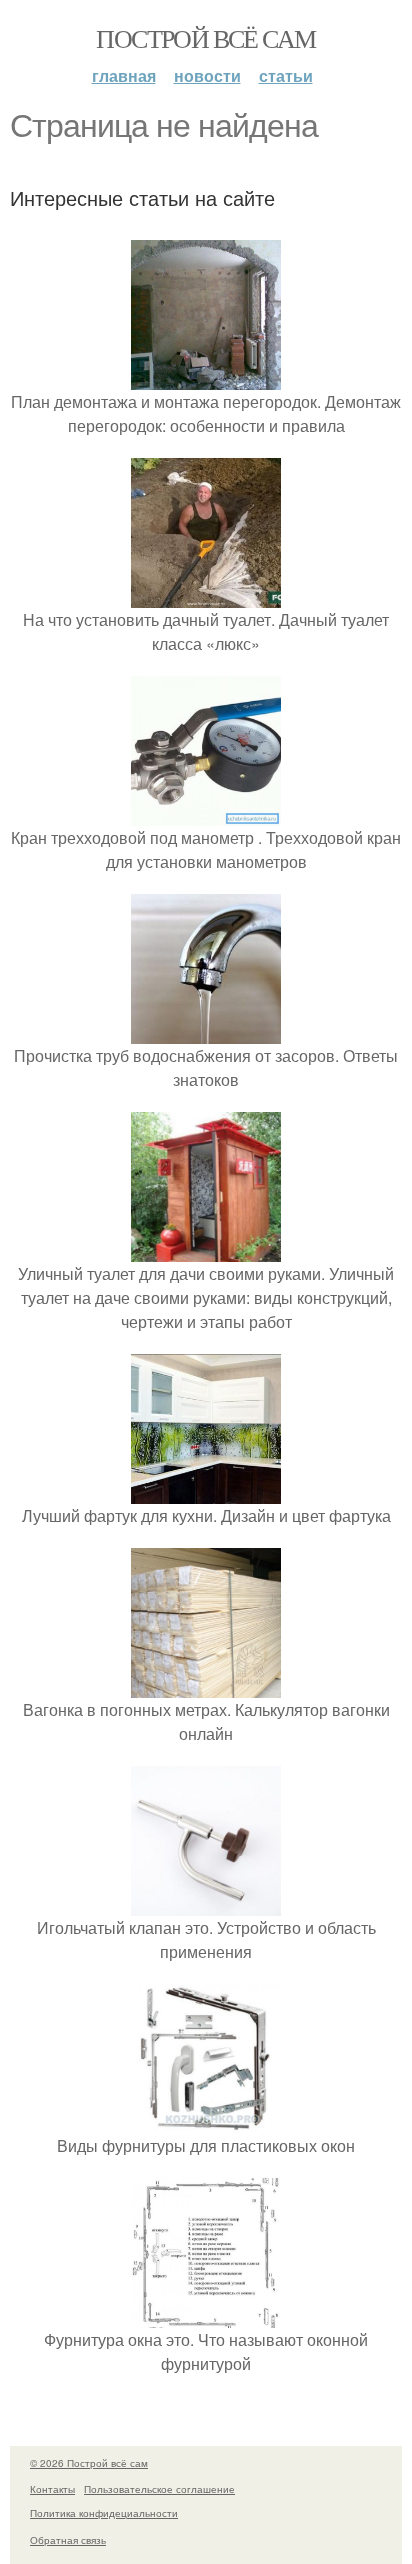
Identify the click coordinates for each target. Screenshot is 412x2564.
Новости (207, 75)
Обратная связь (68, 2540)
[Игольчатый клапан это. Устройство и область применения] (206, 1903)
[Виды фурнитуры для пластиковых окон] (206, 2121)
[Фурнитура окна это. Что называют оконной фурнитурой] (206, 2315)
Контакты (52, 2489)
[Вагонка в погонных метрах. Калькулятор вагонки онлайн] (206, 1685)
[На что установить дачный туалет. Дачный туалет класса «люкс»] (206, 595)
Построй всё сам (205, 38)
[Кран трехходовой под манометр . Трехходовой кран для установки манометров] (206, 813)
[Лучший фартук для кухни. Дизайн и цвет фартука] (206, 1491)
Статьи (286, 75)
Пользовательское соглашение (159, 2489)
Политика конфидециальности (104, 2513)
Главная (124, 75)
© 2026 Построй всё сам (89, 2463)
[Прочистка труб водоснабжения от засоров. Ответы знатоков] (206, 1031)
